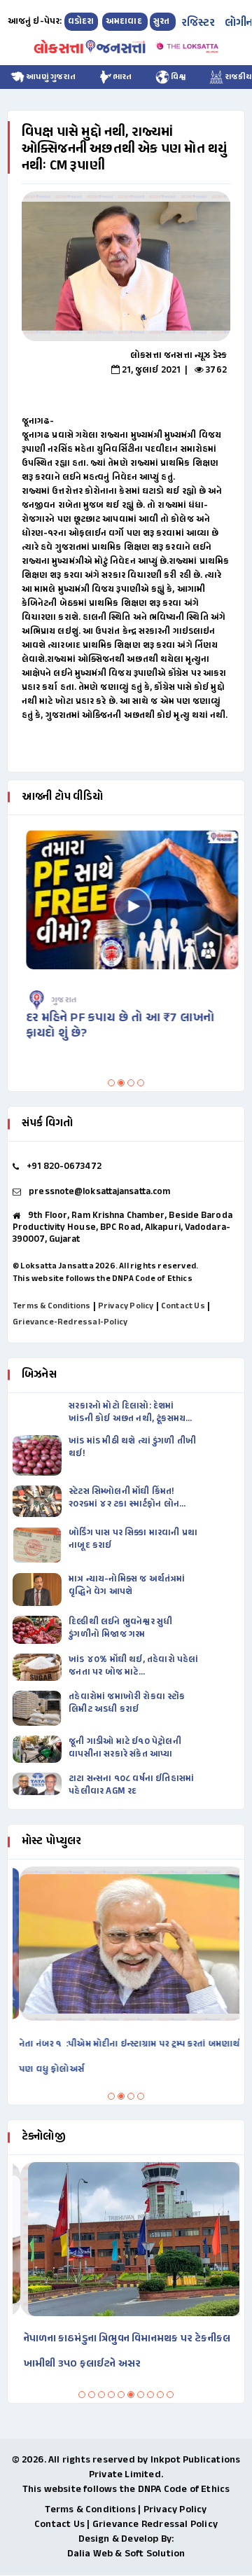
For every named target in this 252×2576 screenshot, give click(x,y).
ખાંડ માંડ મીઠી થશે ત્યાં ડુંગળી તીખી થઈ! (132, 1448)
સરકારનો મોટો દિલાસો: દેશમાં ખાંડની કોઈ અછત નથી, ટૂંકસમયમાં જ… (131, 1413)
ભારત (122, 77)
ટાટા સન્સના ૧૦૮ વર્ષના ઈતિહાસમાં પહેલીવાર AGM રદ (131, 1785)
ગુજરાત (57, 1000)
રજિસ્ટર (198, 23)
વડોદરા (81, 22)
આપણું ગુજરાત (50, 77)
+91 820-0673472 (64, 1167)
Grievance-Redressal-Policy (70, 1322)
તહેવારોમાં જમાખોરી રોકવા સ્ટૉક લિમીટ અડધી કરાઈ (127, 1703)
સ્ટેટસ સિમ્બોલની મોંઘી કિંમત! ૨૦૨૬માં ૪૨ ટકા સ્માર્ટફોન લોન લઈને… (124, 1498)
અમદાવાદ (125, 22)
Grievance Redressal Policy (155, 2525)
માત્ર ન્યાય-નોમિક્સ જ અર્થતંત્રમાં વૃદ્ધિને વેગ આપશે (127, 1586)
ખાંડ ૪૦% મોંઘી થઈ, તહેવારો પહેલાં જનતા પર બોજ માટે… (133, 1666)
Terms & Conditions (52, 1306)
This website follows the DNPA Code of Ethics (103, 1279)
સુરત (163, 22)
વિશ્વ (178, 77)
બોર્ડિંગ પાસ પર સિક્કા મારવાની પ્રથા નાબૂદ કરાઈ (133, 1539)
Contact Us (183, 1306)
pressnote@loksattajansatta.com (99, 1192)
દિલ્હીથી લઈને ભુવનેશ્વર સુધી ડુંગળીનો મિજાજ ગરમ (120, 1628)
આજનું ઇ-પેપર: (35, 22)
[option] (126, 266)
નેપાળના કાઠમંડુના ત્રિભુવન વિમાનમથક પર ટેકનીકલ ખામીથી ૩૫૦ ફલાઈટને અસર (119, 2352)
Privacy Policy (126, 1306)
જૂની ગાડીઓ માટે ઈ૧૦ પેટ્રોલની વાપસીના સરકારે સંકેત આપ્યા (125, 1748)
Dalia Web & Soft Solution (126, 2554)
